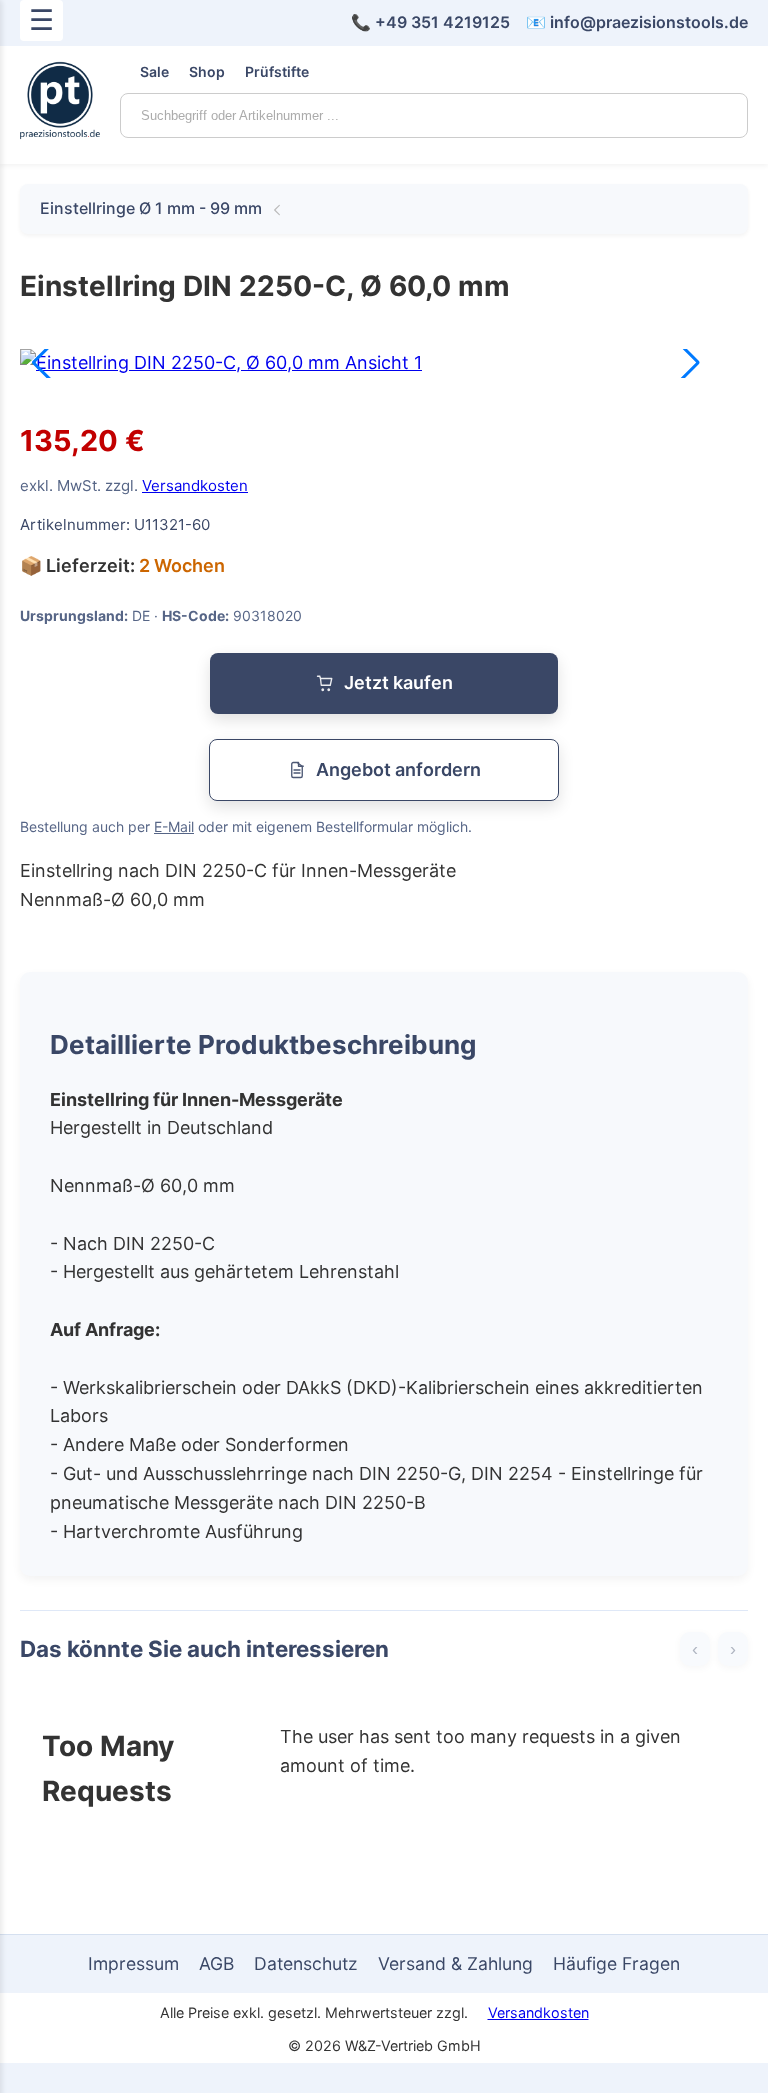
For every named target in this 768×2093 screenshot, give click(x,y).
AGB (216, 1963)
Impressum (133, 1963)
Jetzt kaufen (398, 682)
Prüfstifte (277, 71)
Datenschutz (306, 1963)
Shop (207, 71)
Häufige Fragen (616, 1963)
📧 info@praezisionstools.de (637, 22)
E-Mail (174, 826)
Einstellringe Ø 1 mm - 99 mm (151, 208)
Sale (154, 71)
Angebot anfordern (398, 769)
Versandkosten (195, 485)
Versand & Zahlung (455, 1963)
